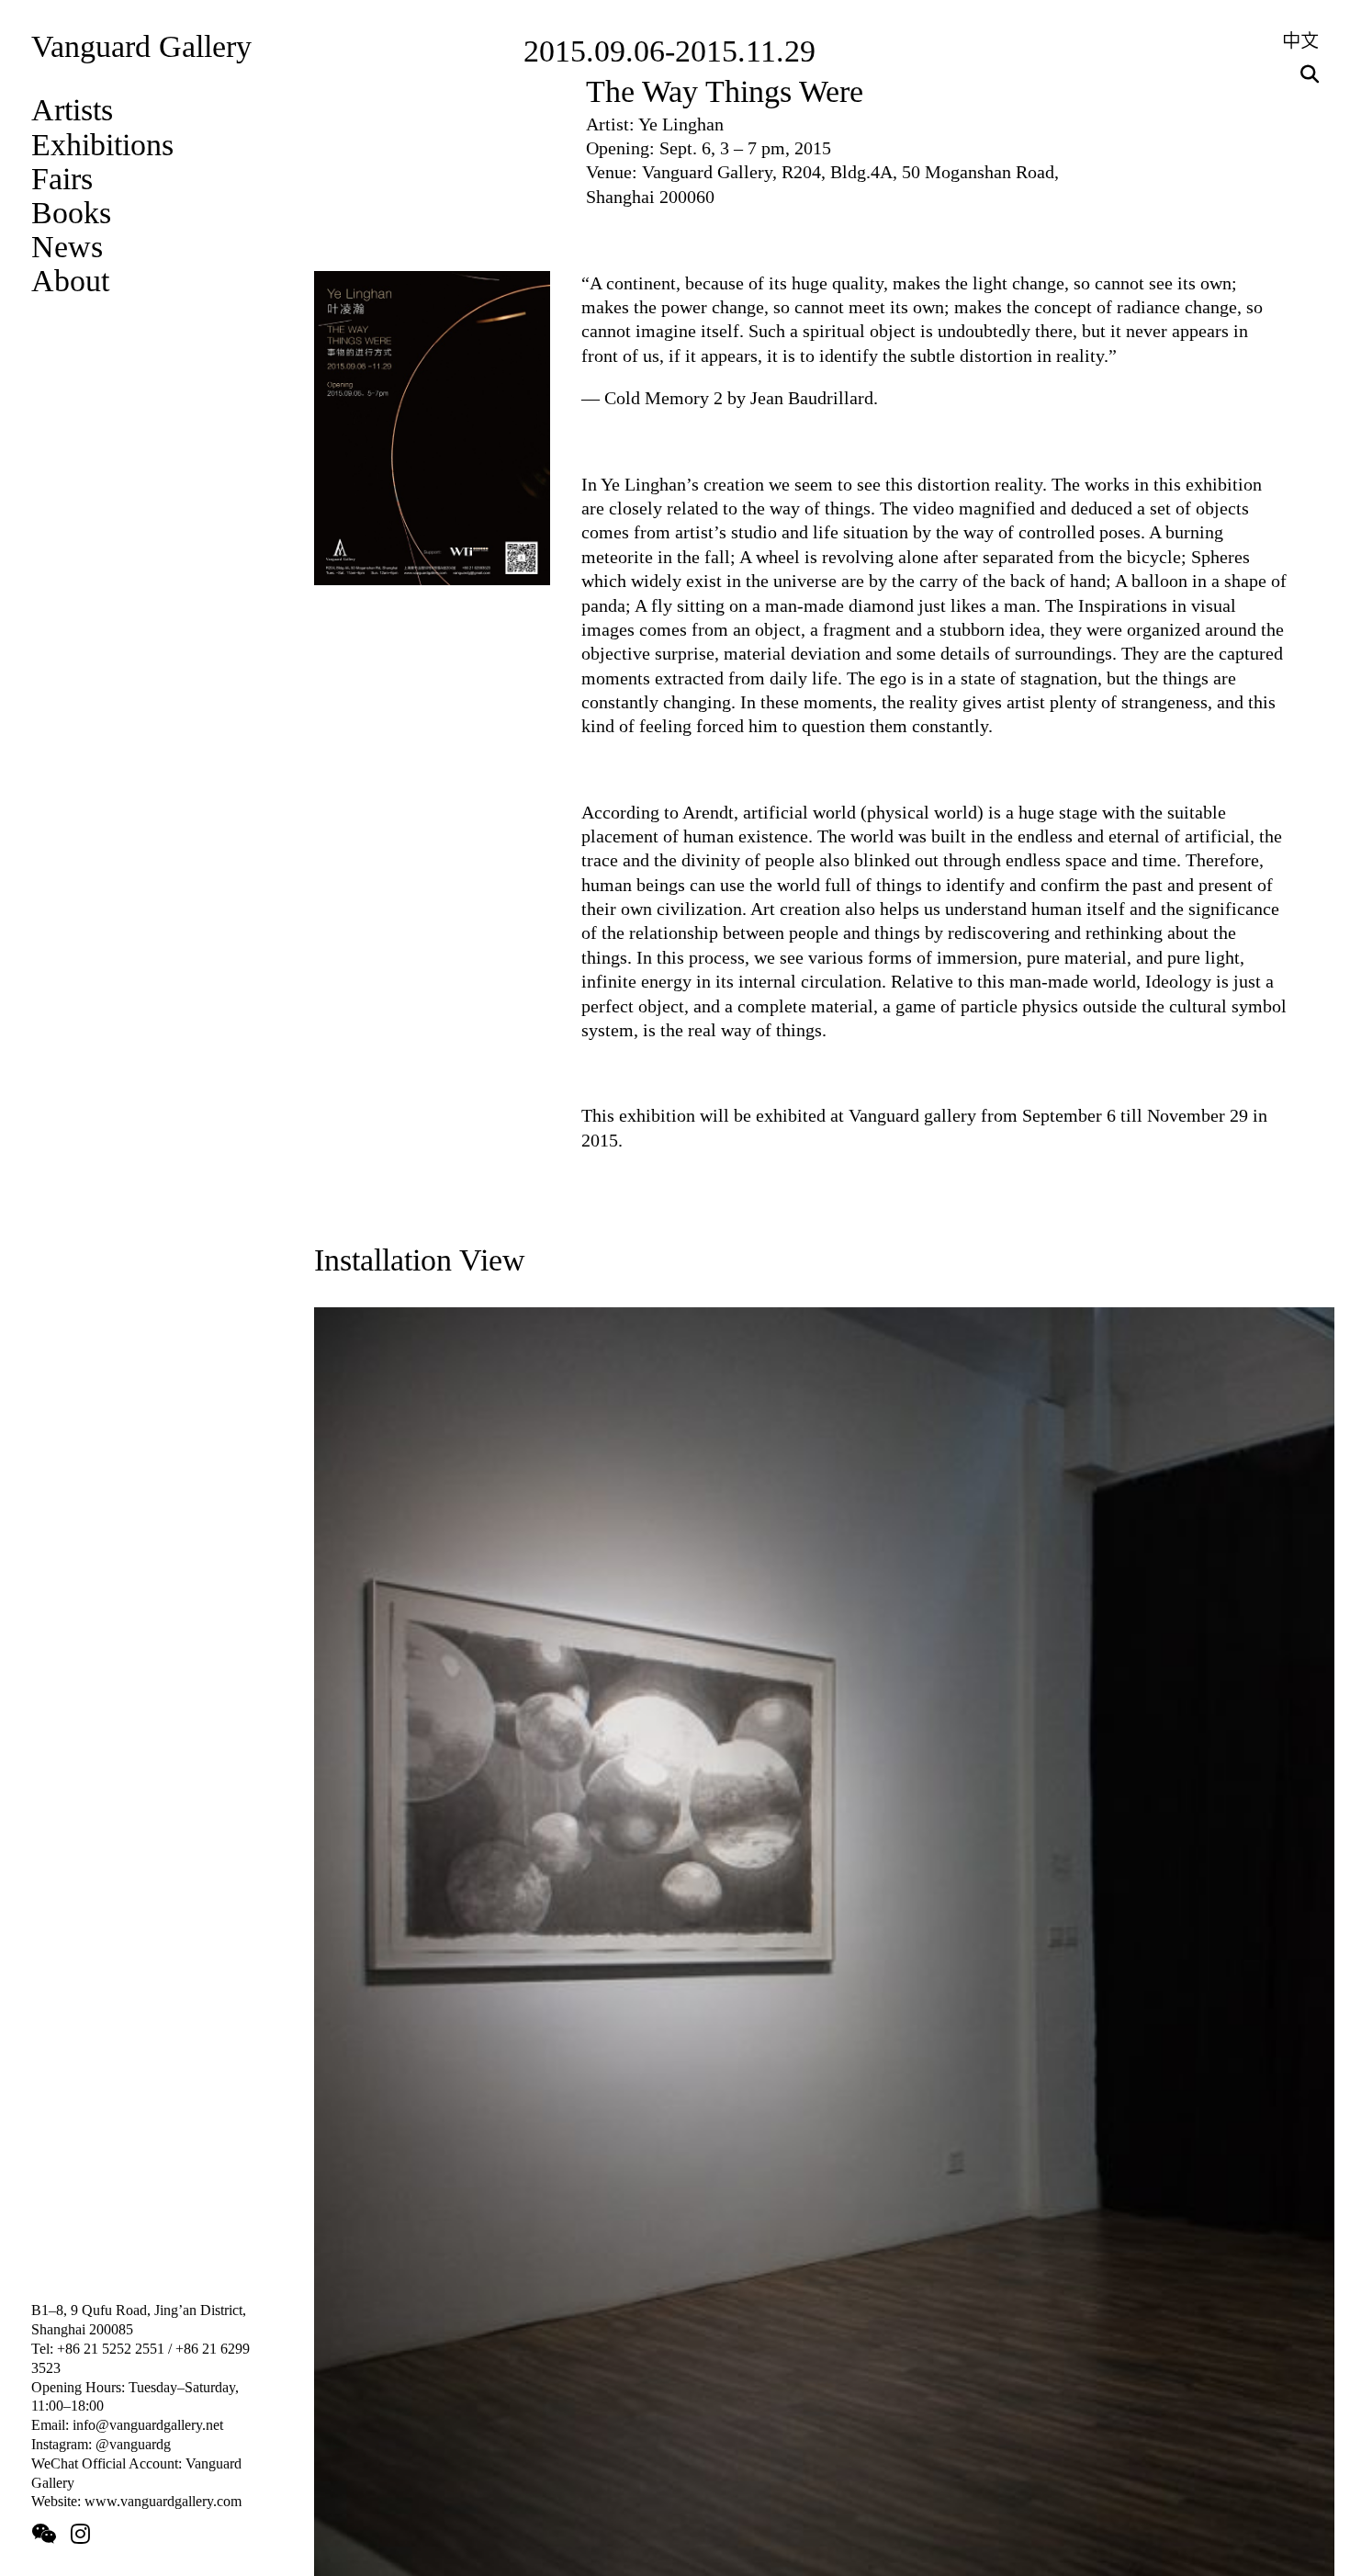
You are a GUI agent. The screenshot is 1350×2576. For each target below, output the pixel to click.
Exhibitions (102, 145)
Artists (72, 110)
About (70, 281)
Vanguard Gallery (141, 46)
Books (71, 213)
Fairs (62, 179)
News (67, 247)
